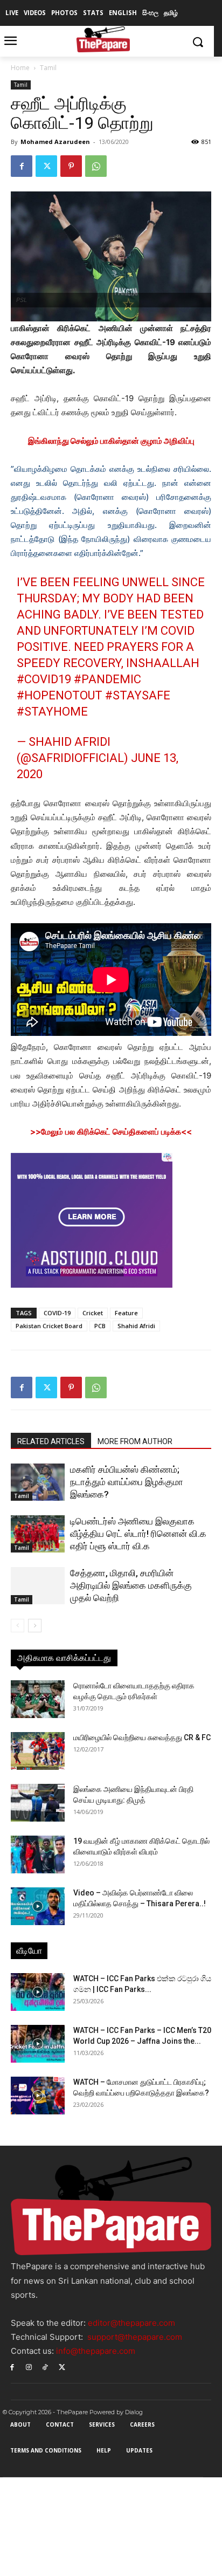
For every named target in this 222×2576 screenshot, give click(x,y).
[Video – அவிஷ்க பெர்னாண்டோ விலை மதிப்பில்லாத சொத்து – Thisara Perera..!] (38, 1906)
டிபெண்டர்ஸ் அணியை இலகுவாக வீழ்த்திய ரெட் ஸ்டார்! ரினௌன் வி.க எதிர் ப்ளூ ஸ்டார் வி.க (138, 1534)
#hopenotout (60, 695)
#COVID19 (44, 679)
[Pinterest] (71, 166)
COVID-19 (57, 1313)
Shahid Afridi (136, 1326)
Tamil (48, 68)
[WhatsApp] (96, 166)
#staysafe (138, 695)
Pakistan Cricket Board (49, 1326)
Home (20, 68)
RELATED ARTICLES (51, 1441)
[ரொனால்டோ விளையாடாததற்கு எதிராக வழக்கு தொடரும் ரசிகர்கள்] (38, 1699)
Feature (126, 1313)
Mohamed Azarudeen (55, 142)
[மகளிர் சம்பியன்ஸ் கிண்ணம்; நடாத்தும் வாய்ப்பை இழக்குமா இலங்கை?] (38, 1482)
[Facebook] (22, 166)
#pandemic (107, 679)
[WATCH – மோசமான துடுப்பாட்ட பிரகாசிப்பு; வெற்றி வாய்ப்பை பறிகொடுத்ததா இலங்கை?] (38, 2096)
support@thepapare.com (135, 2337)
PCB (100, 1326)
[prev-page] (18, 1626)
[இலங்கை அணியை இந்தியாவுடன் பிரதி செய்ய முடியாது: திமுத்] (38, 1803)
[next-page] (35, 1626)
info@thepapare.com (96, 2351)
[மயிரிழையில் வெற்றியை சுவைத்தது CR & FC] (38, 1751)
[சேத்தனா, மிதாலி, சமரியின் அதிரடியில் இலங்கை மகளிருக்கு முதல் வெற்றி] (38, 1586)
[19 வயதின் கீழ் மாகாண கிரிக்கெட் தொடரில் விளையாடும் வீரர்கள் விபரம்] (38, 1854)
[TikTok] (46, 2367)
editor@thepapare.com (131, 2323)
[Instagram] (29, 2367)
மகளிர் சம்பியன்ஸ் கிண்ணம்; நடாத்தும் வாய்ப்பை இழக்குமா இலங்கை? (127, 1482)
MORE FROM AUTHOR (135, 1441)
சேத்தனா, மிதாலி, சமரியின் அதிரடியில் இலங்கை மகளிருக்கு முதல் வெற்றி (131, 1585)
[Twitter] (46, 166)
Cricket (93, 1313)
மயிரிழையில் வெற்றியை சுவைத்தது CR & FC (142, 1737)
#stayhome (52, 712)
